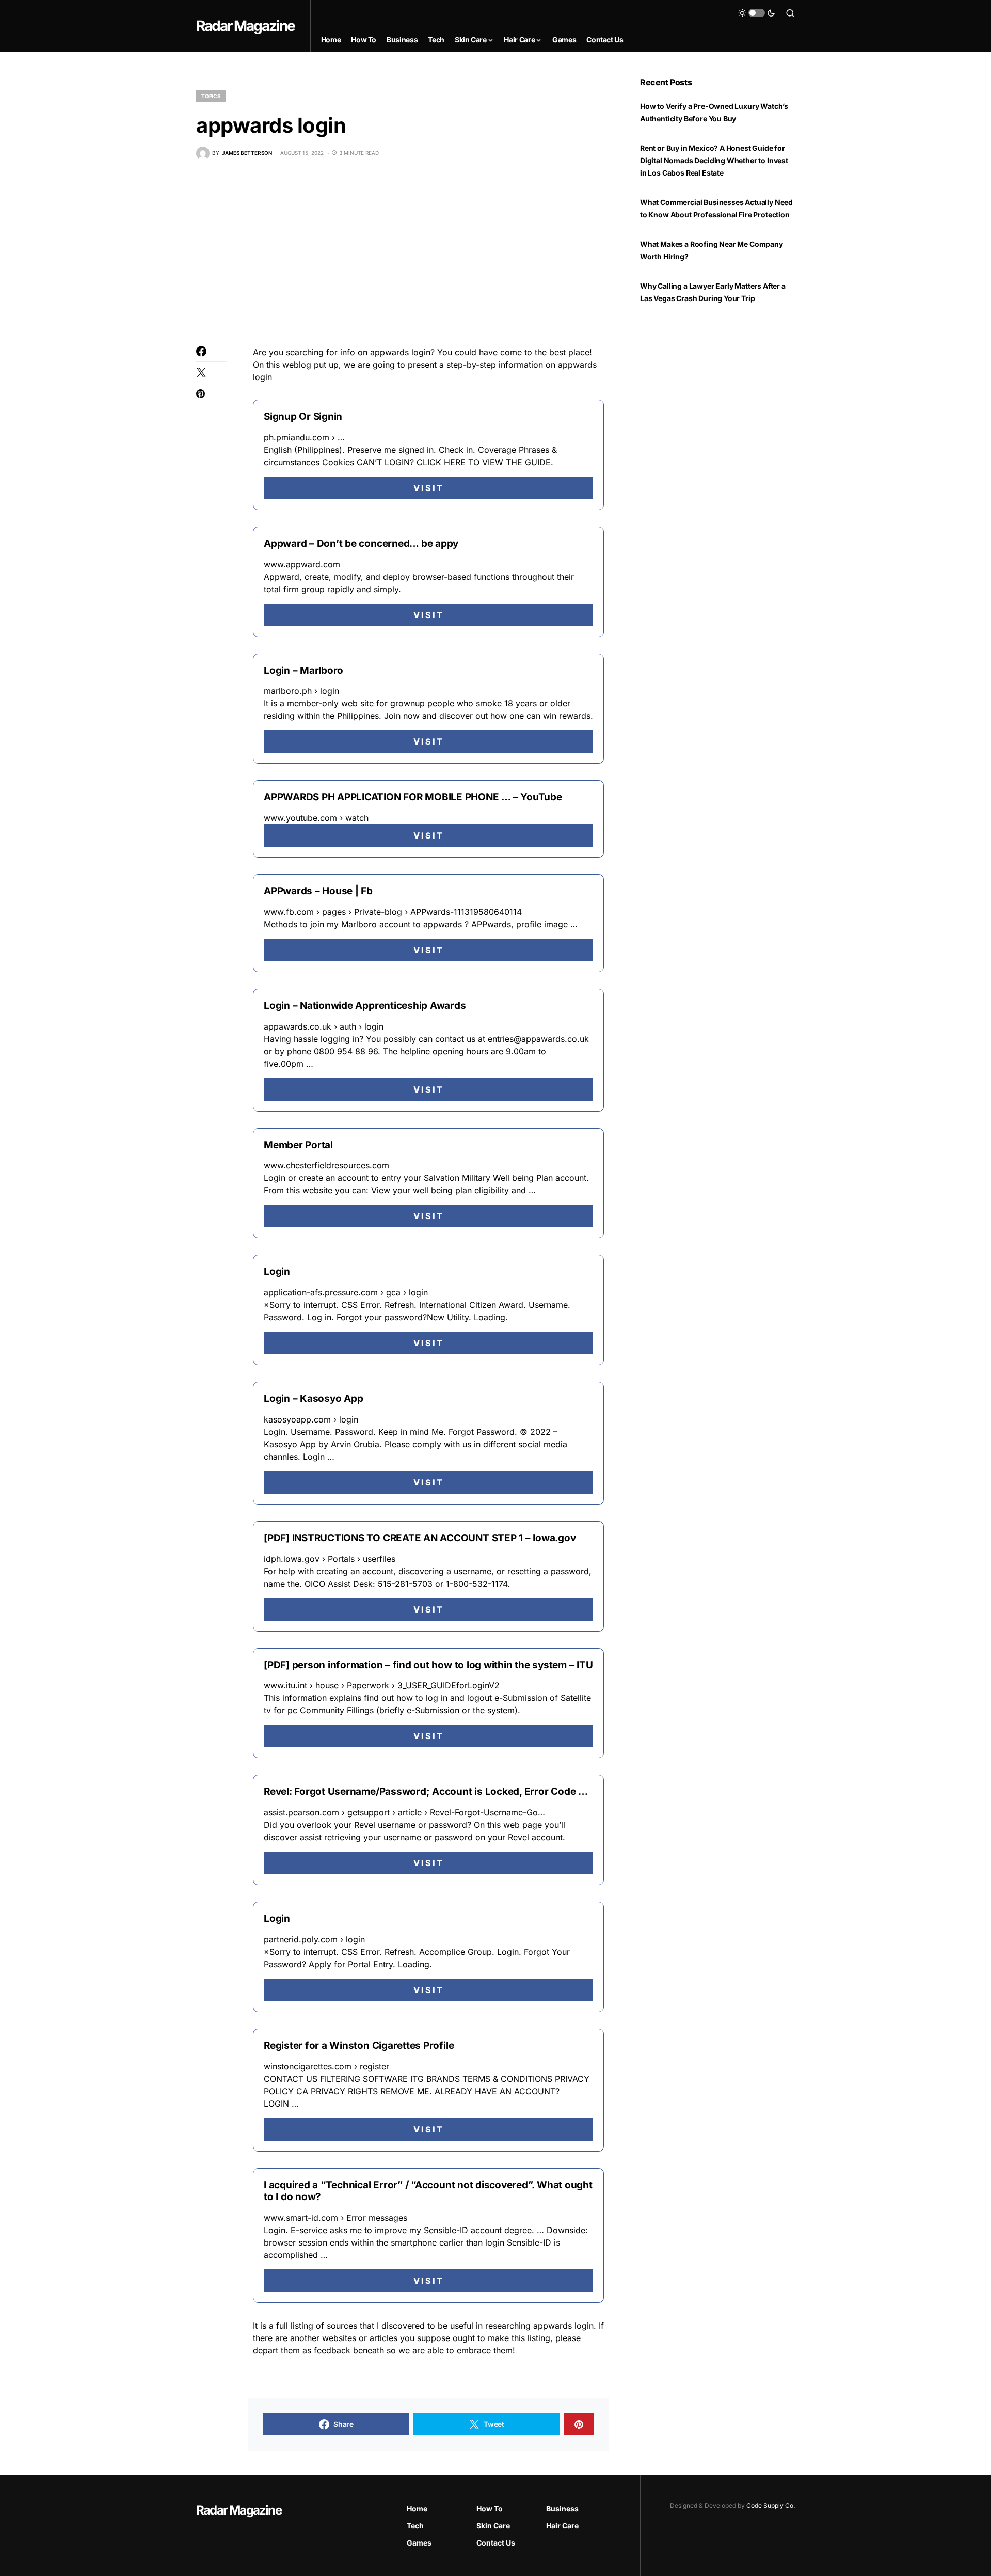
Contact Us (496, 2543)
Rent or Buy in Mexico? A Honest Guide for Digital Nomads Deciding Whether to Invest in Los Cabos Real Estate (714, 160)
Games (419, 2543)
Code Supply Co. (771, 2506)
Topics (211, 96)
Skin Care (493, 2526)
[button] (757, 13)
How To (490, 2509)
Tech (415, 2526)
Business (562, 2509)
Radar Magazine (245, 26)
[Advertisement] (403, 253)
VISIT (429, 488)
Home (417, 2509)
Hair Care (562, 2526)
